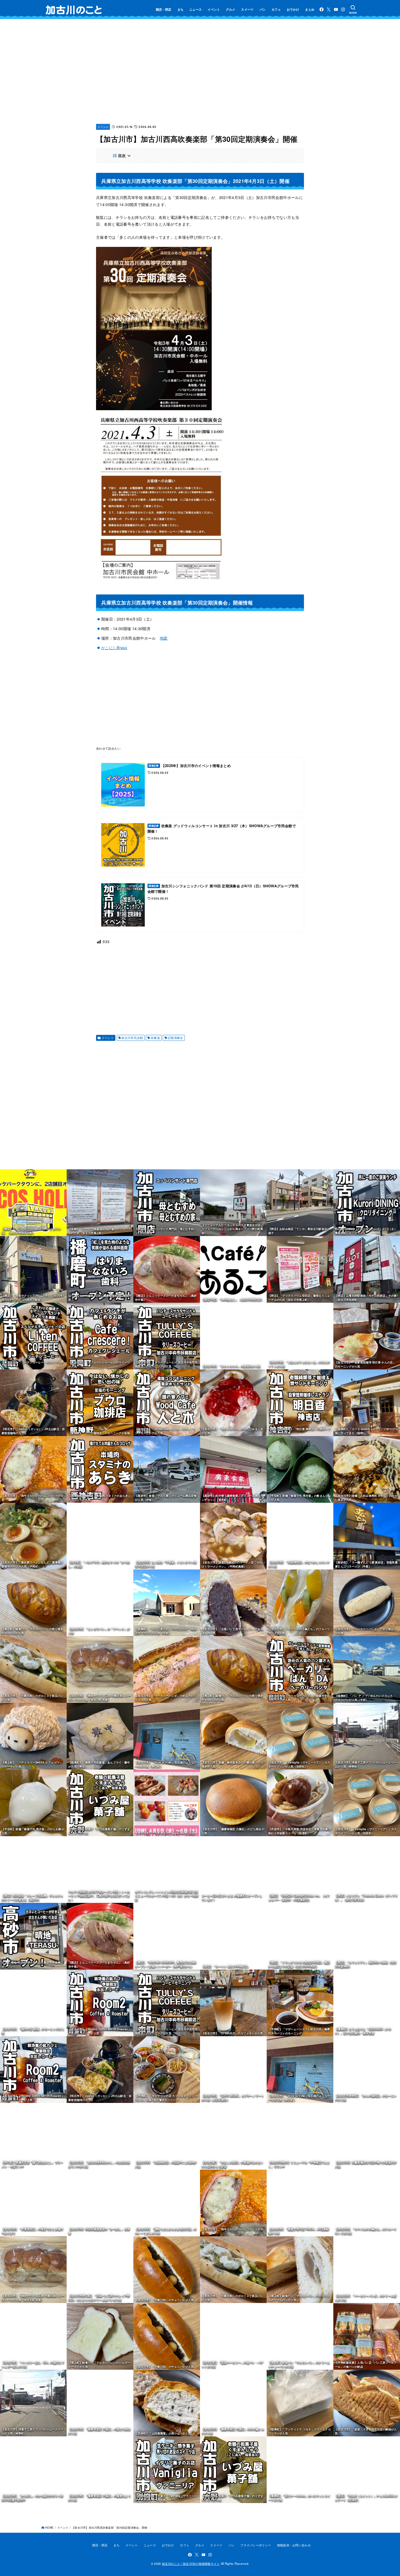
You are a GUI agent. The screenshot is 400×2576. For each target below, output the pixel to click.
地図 (164, 638)
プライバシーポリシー (256, 2545)
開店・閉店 (164, 9)
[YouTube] (336, 9)
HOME (49, 2528)
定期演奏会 (175, 1038)
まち (181, 9)
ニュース (196, 9)
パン (263, 9)
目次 (122, 156)
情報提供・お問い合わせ (294, 2545)
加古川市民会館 (132, 1038)
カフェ (276, 9)
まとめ (310, 9)
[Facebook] (321, 9)
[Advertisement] (200, 76)
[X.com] (329, 9)
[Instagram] (343, 9)
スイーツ (247, 9)
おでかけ (293, 9)
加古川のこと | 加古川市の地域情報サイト (191, 2563)
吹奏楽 (155, 1038)
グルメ (230, 9)
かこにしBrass (114, 648)
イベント (214, 9)
